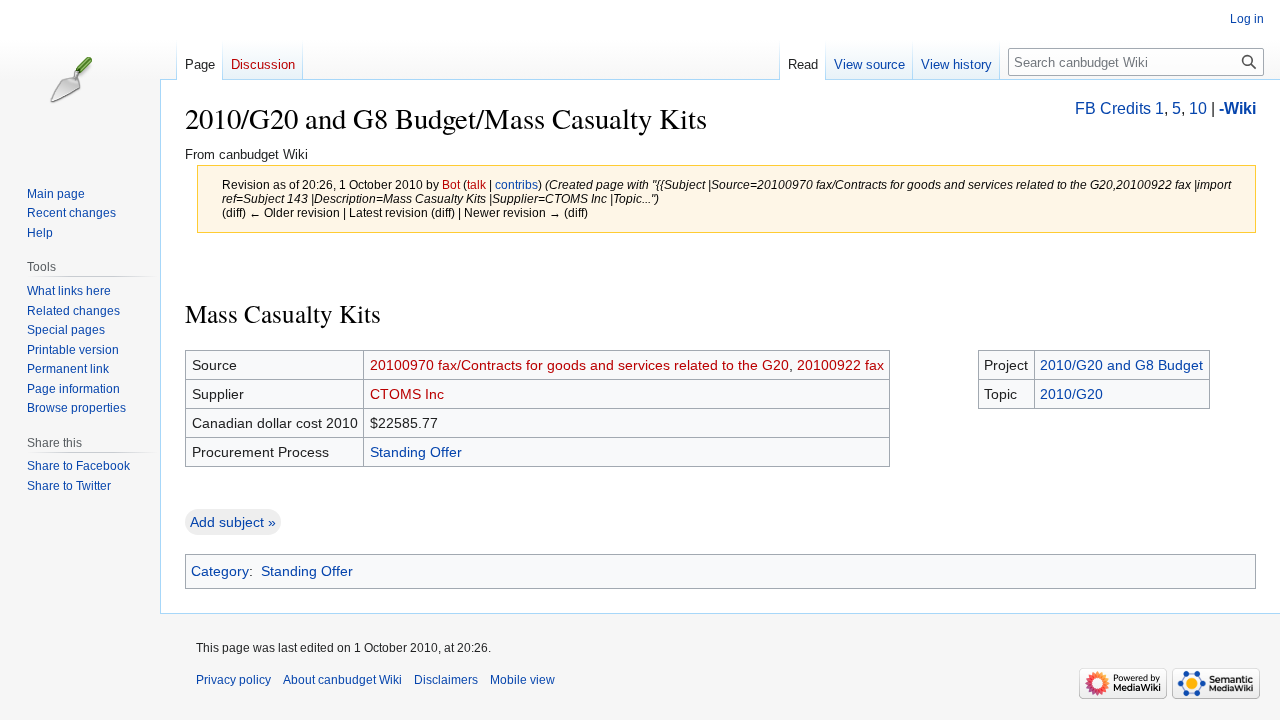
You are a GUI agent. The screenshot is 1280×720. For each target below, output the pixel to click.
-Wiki (1237, 108)
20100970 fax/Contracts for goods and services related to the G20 (579, 365)
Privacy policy (233, 680)
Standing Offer (416, 452)
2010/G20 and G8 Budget (1121, 365)
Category (220, 571)
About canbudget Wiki (342, 680)
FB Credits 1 (1119, 108)
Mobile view (522, 680)
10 (1198, 108)
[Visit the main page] (88, 80)
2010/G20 (1071, 394)
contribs (516, 184)
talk (476, 184)
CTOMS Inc (407, 394)
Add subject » (233, 522)
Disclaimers (446, 680)
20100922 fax (840, 365)
